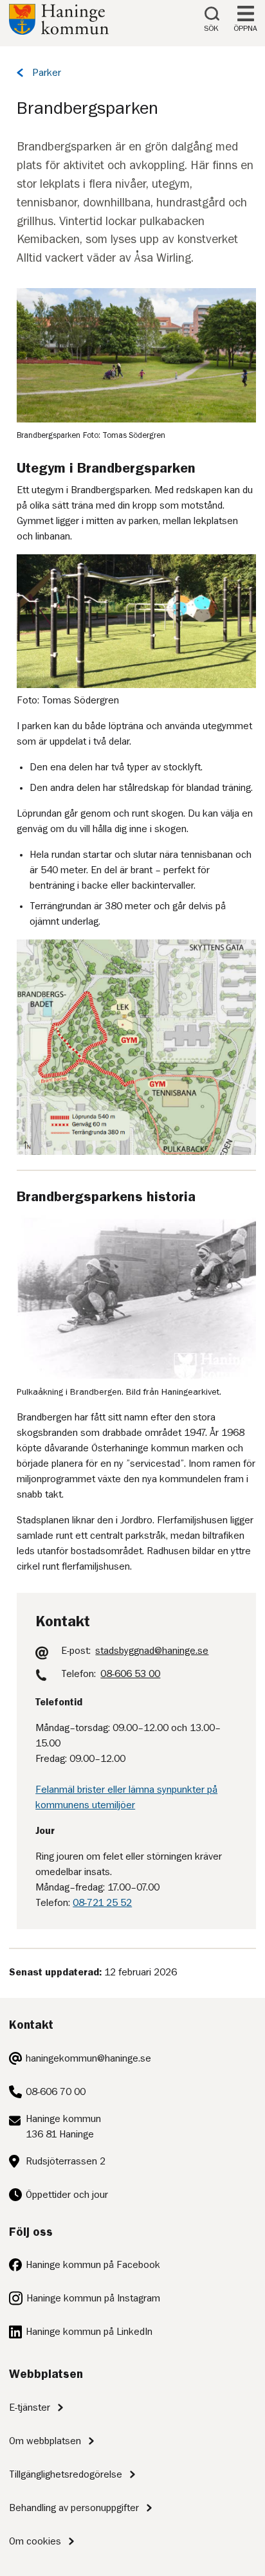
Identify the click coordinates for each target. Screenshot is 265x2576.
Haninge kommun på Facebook (93, 2265)
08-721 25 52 (102, 1903)
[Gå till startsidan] (59, 32)
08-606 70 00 (56, 2092)
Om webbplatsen (45, 2441)
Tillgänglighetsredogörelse (66, 2474)
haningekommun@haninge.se (88, 2058)
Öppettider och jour (67, 2195)
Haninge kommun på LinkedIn (89, 2332)
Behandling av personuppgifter (74, 2508)
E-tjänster (30, 2408)
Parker (47, 73)
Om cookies (35, 2541)
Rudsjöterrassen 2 (66, 2161)
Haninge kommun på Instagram (93, 2298)
